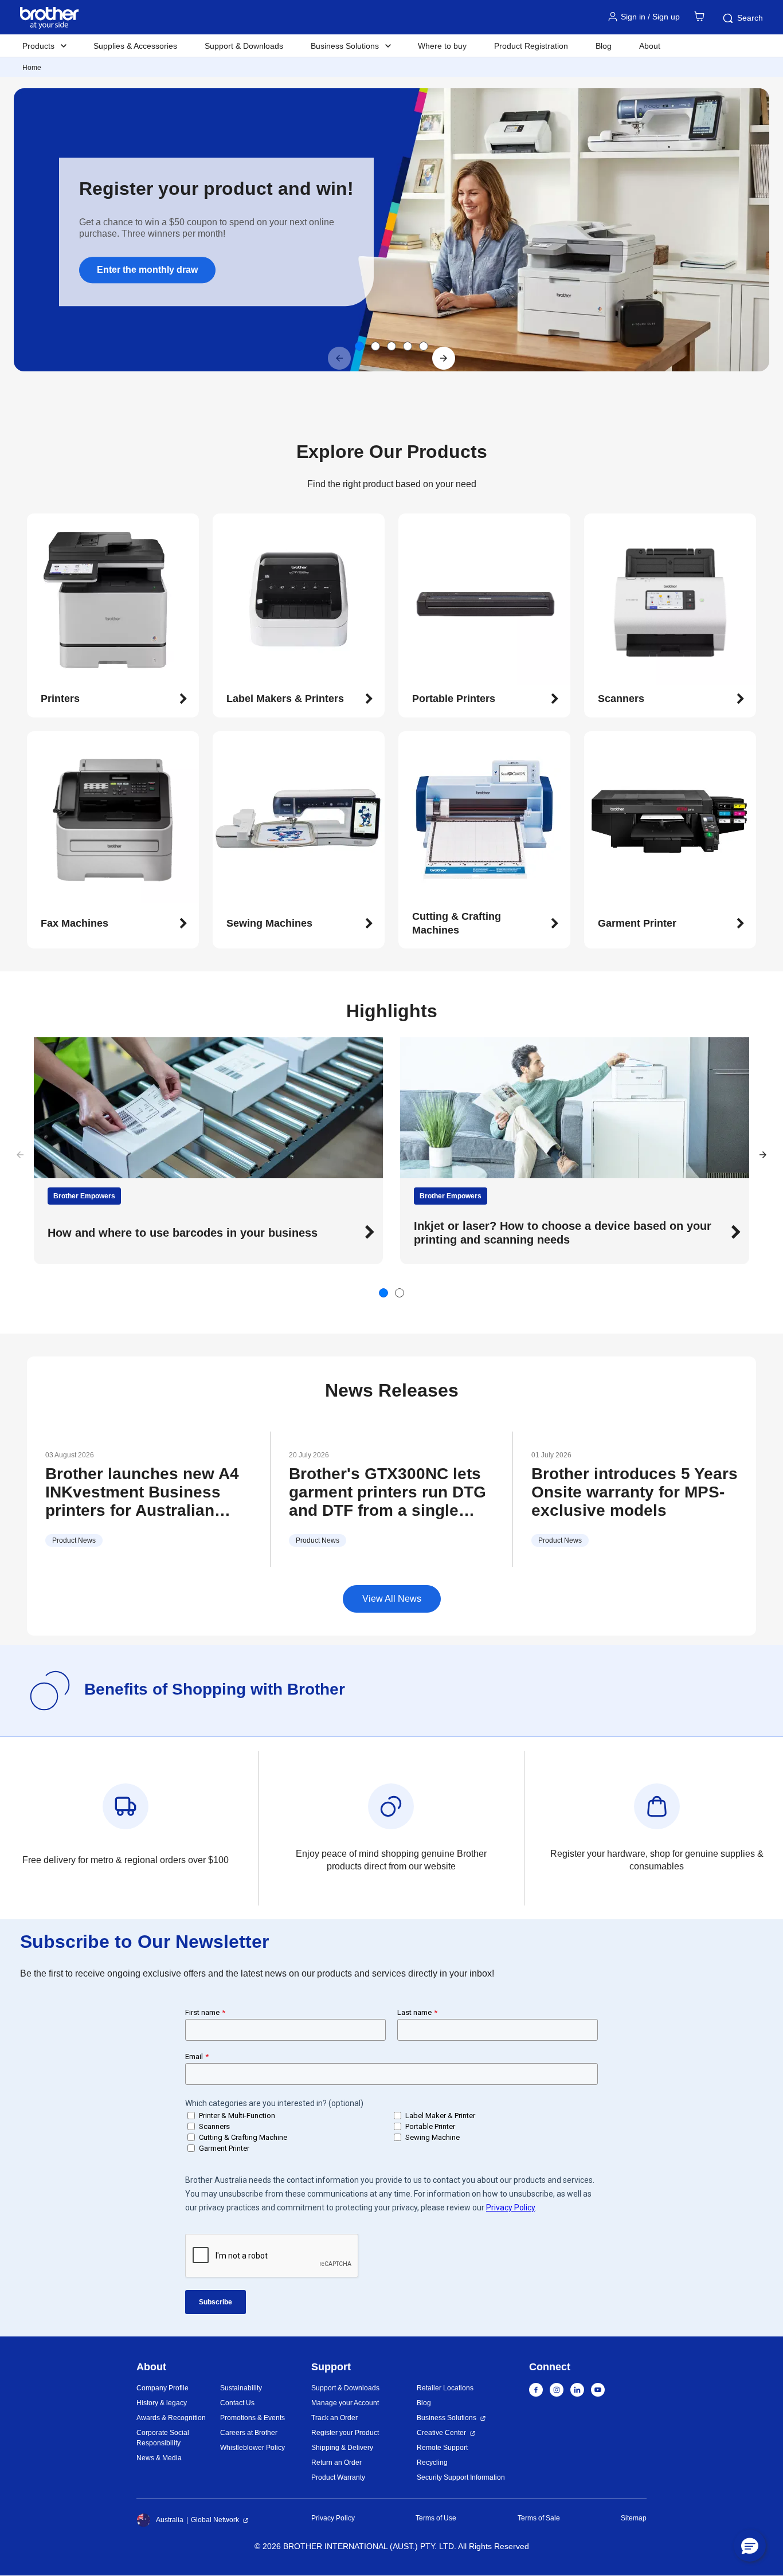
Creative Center (441, 2433)
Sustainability (241, 2388)
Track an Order (334, 2418)
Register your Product (345, 2433)
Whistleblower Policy (252, 2448)
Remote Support (442, 2448)
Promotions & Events (252, 2418)
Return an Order (336, 2463)
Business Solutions (447, 2418)
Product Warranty (338, 2477)
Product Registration (531, 46)
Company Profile (163, 2388)
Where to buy (442, 46)
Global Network (215, 2520)
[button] (444, 358)
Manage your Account (345, 2403)
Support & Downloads (244, 46)
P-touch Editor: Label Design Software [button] (519, 1233)
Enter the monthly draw (147, 270)
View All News (392, 1599)
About (650, 46)
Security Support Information (461, 2477)
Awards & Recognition (171, 2418)
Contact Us (237, 2403)
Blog (604, 46)
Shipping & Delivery (342, 2448)
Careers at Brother (249, 2433)
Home (32, 68)
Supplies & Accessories (135, 46)
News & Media (159, 2458)
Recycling (432, 2463)
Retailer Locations (445, 2388)
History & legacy (162, 2403)
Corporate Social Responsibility (163, 2438)
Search (750, 18)
